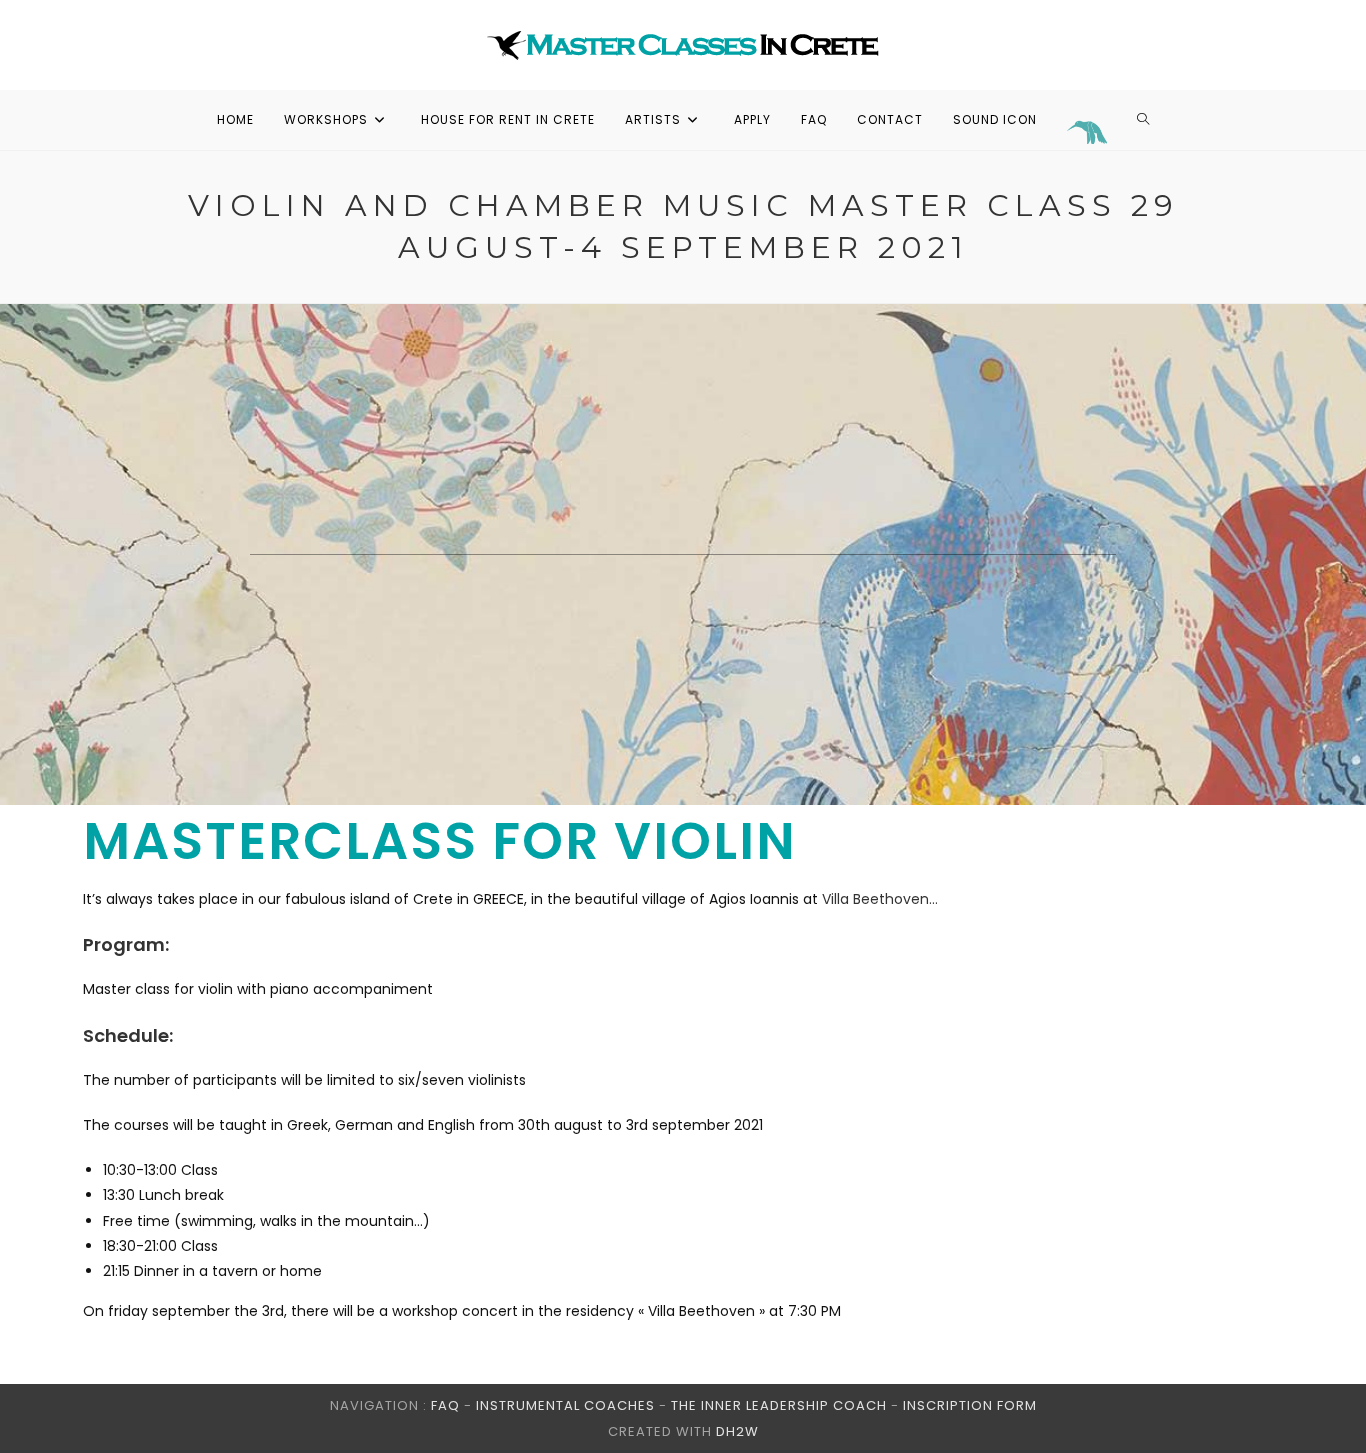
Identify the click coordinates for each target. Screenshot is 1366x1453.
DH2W (737, 1431)
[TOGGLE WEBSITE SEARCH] (1143, 120)
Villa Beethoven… (880, 899)
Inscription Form (970, 1405)
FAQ (445, 1405)
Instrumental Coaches (565, 1405)
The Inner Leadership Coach (779, 1405)
